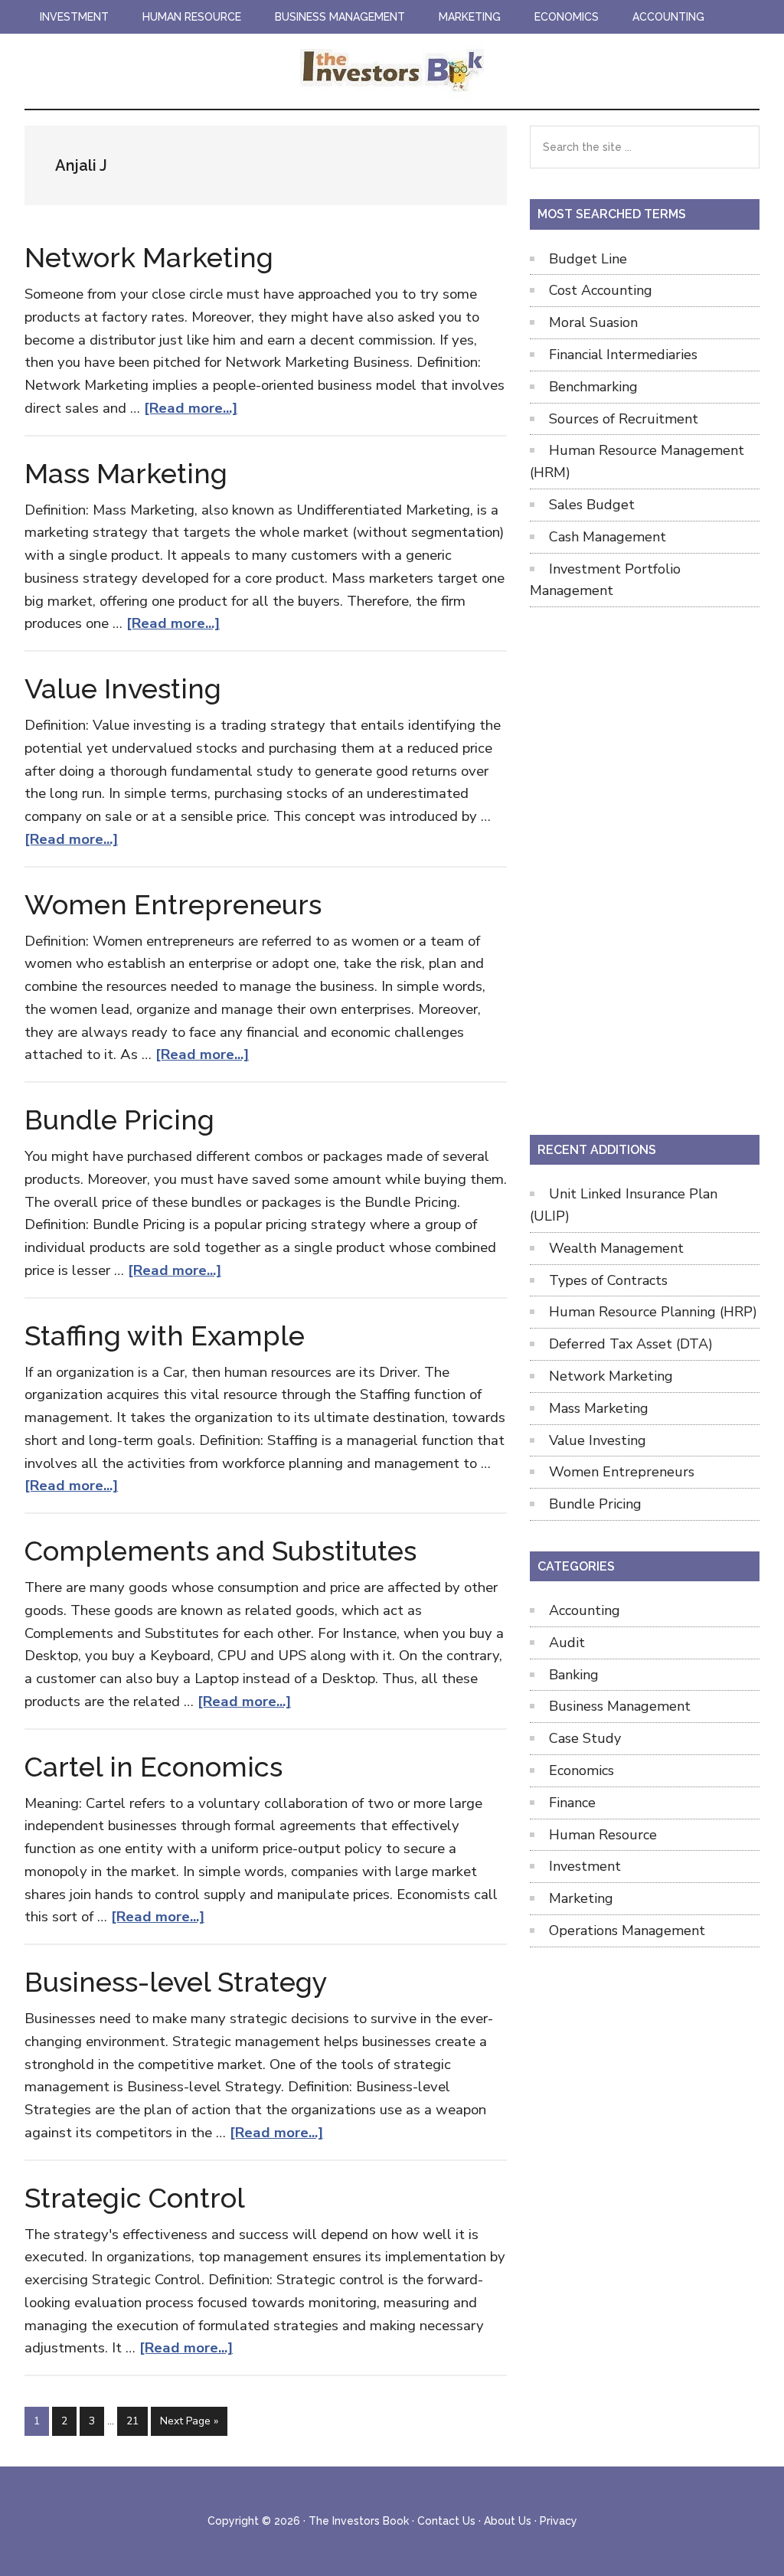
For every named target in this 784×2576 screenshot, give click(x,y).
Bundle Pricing (119, 1120)
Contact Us (446, 2521)
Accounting (585, 1610)
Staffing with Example (165, 1335)
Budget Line (588, 259)
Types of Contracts (608, 1280)
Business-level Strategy (176, 1982)
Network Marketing (149, 257)
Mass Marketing (126, 473)
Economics (581, 1770)
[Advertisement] (645, 868)
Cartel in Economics (154, 1767)
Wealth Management (616, 1248)
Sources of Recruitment (624, 419)
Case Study (585, 1738)
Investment (585, 1866)
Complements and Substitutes (220, 1551)
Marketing (581, 1898)
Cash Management (608, 537)
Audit (567, 1643)
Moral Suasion (593, 322)
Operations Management (627, 1930)
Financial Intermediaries (623, 355)
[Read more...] (191, 408)
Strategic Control (135, 2198)
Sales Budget (592, 505)
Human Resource (603, 1835)
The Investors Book (392, 71)
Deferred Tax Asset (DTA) (631, 1344)
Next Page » (189, 2424)
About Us (508, 2521)
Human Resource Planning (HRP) (653, 1312)
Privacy (559, 2521)
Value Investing (123, 688)
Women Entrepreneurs (173, 904)
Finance (572, 1803)
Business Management (620, 1706)
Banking (574, 1675)
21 (137, 2421)
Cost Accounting (601, 290)
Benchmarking (593, 387)
